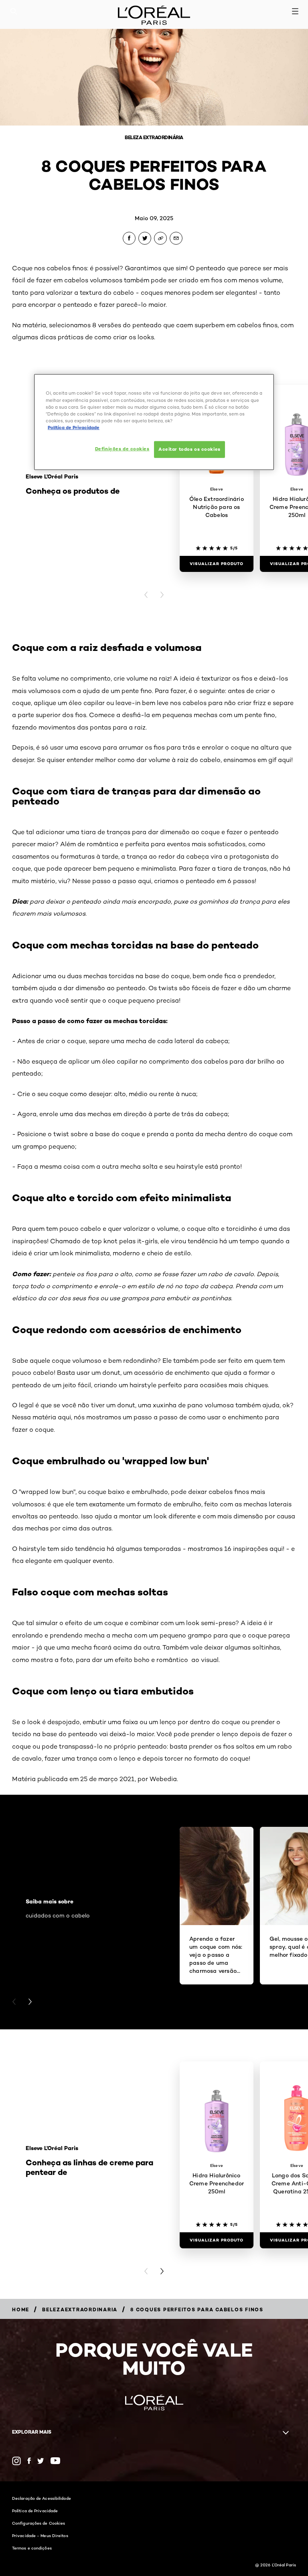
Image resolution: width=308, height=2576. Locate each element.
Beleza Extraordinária (154, 137)
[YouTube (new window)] (55, 2461)
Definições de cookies (122, 449)
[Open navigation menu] (295, 11)
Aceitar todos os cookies (189, 449)
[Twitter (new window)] (41, 2461)
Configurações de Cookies (38, 2523)
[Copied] (160, 238)
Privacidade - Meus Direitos (40, 2535)
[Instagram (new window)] (16, 2461)
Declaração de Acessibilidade (42, 2498)
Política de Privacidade (35, 2511)
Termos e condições (32, 2548)
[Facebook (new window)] (29, 2461)
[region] (154, 422)
